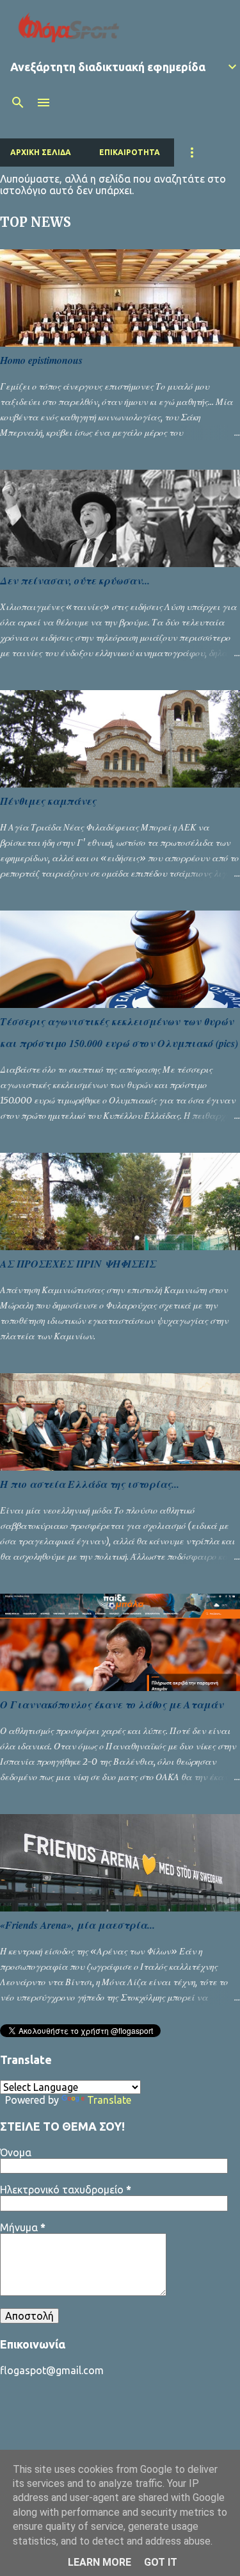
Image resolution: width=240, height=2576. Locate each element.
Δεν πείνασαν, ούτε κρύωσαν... (75, 581)
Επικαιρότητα (130, 152)
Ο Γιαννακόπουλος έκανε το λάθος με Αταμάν (112, 1705)
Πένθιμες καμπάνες (48, 801)
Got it (161, 2562)
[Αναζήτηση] (18, 103)
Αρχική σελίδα (41, 152)
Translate (109, 2100)
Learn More (100, 2562)
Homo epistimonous (41, 360)
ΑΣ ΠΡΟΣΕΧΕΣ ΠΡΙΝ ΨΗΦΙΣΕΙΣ (78, 1264)
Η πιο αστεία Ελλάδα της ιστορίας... (90, 1484)
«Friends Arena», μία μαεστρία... (77, 1925)
